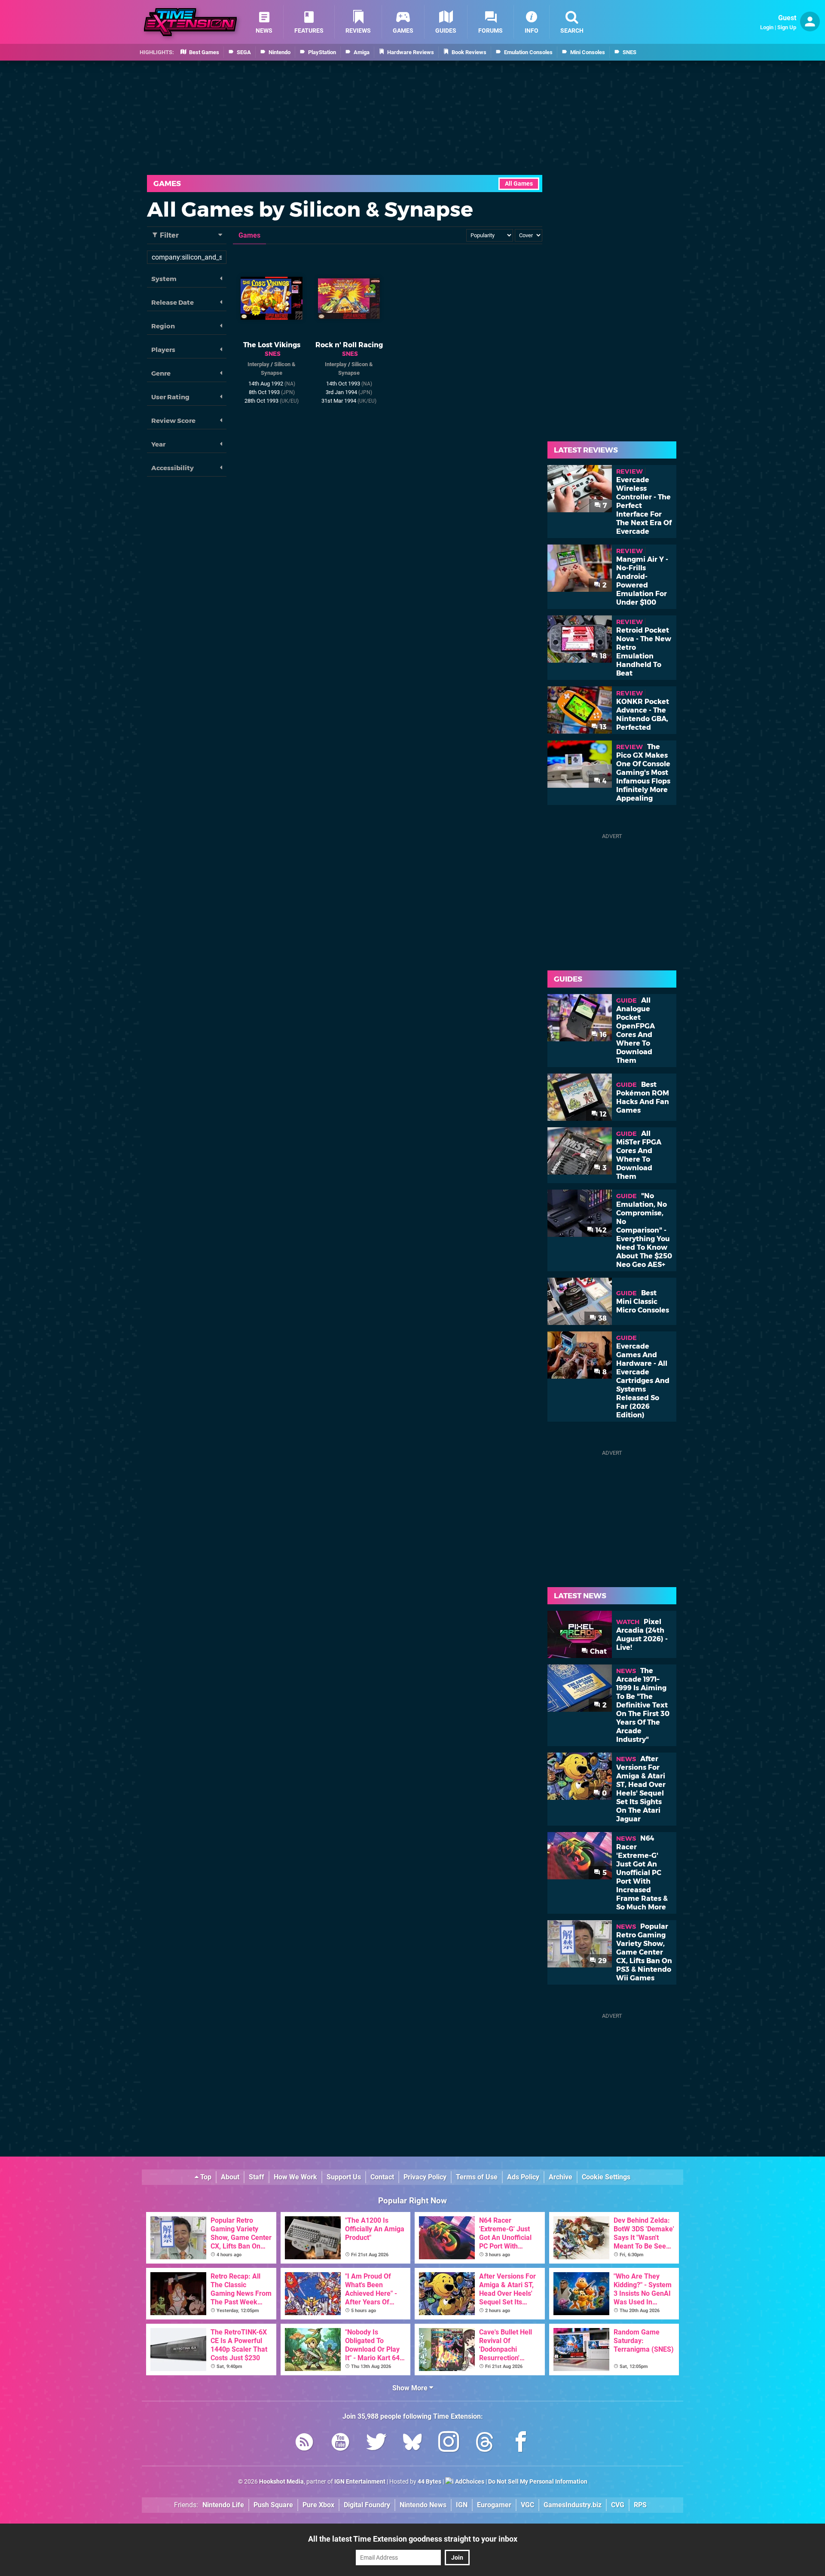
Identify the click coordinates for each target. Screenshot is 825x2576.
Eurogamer (494, 2505)
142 (600, 1230)
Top (205, 2177)
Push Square (273, 2505)
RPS (640, 2505)
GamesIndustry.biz (573, 2505)
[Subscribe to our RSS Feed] (304, 2443)
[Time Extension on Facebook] (521, 2443)
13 (602, 727)
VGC (527, 2505)
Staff (257, 2177)
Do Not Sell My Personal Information (538, 2482)
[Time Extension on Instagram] (449, 2443)
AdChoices (469, 2482)
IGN (462, 2505)
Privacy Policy (425, 2177)
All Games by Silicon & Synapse (310, 209)
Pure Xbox (318, 2505)
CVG (618, 2505)
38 (602, 1318)
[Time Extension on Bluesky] (412, 2443)
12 (602, 1114)
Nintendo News (423, 2505)
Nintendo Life (223, 2505)
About (230, 2177)
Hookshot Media (281, 2482)
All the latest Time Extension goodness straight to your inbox (413, 2539)
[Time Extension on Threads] (485, 2443)
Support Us (344, 2177)
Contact (382, 2177)
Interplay (258, 364)
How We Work (295, 2177)
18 (602, 656)
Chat (597, 1651)
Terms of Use (477, 2177)
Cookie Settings (606, 2177)
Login (767, 27)
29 (602, 1961)
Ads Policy (523, 2177)
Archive (561, 2177)
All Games (519, 184)
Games (167, 184)
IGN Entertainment (360, 2482)
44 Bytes (429, 2482)
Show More (411, 2388)
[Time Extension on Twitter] (376, 2443)
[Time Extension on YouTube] (340, 2443)
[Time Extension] (190, 22)
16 (602, 1035)
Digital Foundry (367, 2505)
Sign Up (787, 27)
